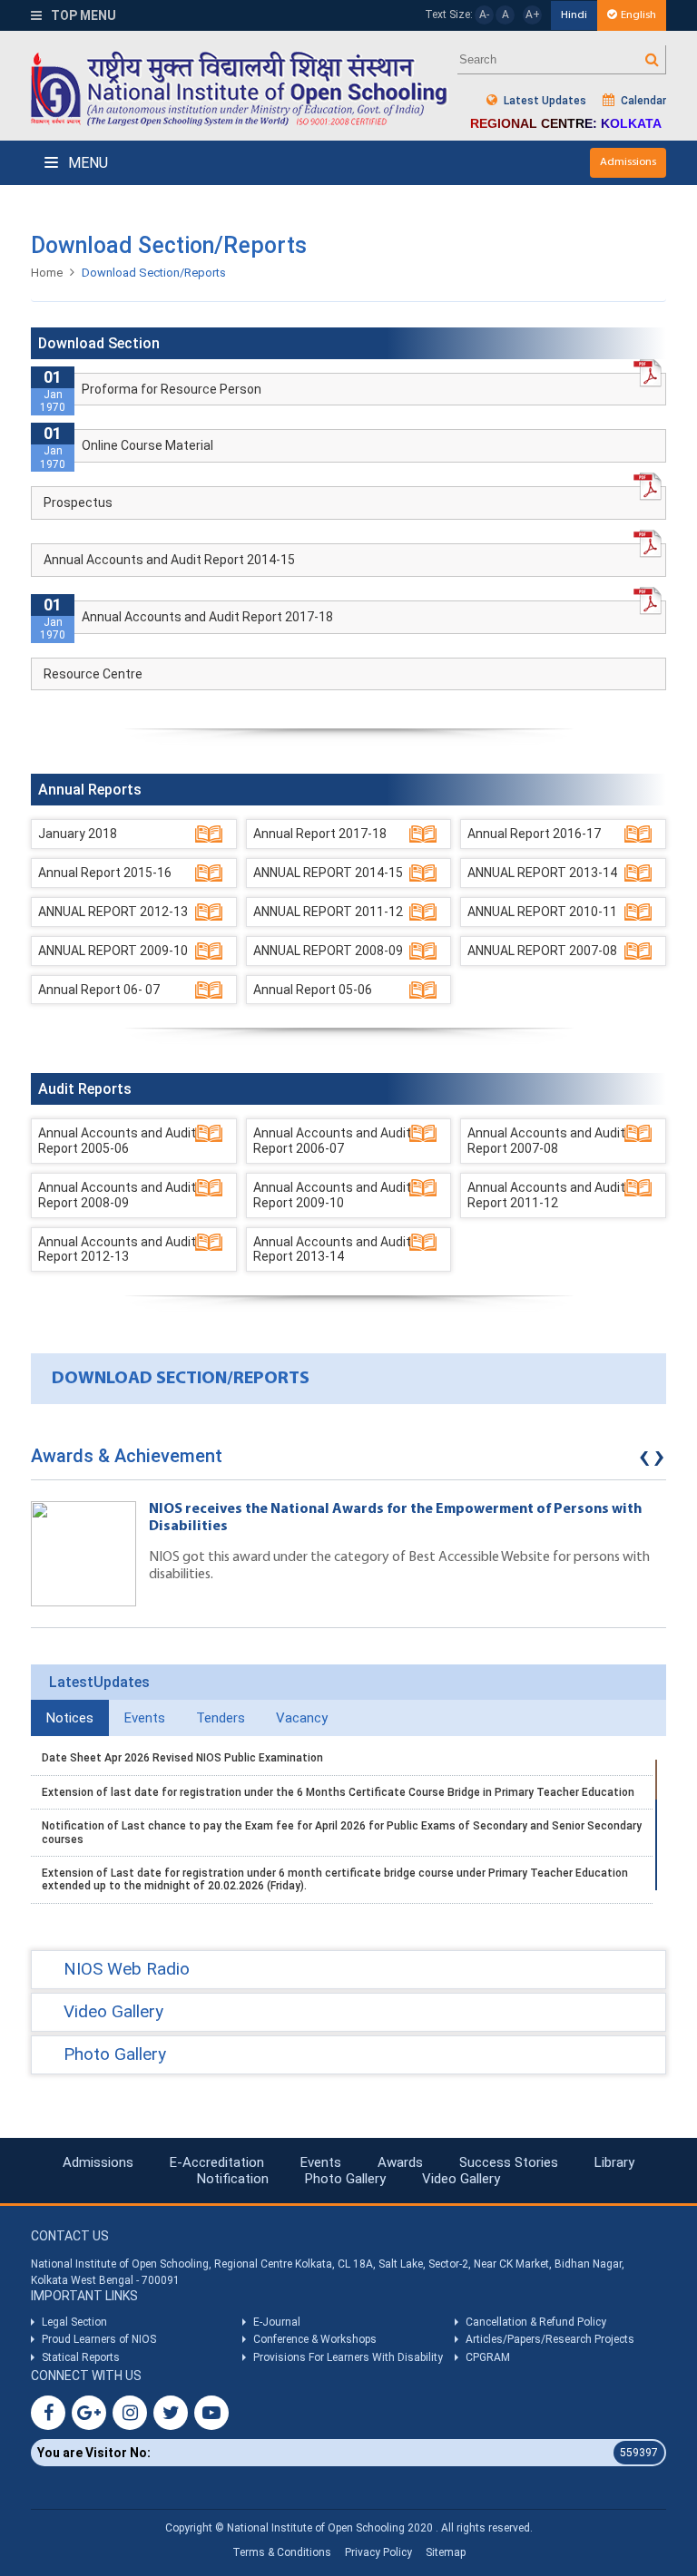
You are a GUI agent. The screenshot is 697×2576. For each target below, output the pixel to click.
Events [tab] (145, 1718)
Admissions (628, 162)
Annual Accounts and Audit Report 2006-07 (332, 1141)
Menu (86, 163)
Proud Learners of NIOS (99, 2339)
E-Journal (277, 2322)
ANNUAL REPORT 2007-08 (542, 951)
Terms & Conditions (282, 2552)
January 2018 (78, 834)
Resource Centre (93, 674)
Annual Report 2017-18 (320, 834)
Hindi (574, 15)
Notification (233, 2179)
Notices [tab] (70, 1718)
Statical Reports (81, 2357)
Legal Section (74, 2322)
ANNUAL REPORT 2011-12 (328, 912)
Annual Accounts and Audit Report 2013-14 (332, 1249)
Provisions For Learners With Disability (348, 2357)
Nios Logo (240, 88)
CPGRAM (489, 2357)
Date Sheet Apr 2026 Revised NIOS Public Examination (182, 1758)
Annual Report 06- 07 (99, 990)
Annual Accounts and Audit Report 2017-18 (207, 617)
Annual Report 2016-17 (534, 834)
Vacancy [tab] (302, 1718)
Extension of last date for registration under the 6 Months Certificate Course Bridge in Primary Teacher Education (338, 1792)
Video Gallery (461, 2179)
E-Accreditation (217, 2162)
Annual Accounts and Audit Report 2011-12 (546, 1195)
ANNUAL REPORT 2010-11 (542, 912)
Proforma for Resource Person (172, 389)
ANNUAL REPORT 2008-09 (328, 951)
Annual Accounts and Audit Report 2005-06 (117, 1141)
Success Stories (509, 2162)
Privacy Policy (378, 2552)
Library (614, 2162)
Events (321, 2162)
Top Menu (82, 15)
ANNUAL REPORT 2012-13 (113, 912)
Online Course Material (147, 445)
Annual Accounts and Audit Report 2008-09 (117, 1195)
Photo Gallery (345, 2179)
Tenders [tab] (221, 1718)
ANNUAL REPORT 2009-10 (113, 951)
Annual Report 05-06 (313, 990)
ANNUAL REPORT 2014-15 (328, 873)
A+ (533, 15)
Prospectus (78, 503)
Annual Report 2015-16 (105, 873)
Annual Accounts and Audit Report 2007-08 (546, 1141)
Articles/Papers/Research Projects (550, 2339)
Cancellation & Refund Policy (536, 2322)
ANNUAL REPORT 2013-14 (542, 873)
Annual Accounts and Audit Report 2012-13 (117, 1249)
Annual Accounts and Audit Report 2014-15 (169, 560)
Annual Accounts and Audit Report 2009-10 (332, 1195)
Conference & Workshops (315, 2339)
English (638, 15)
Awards (400, 2162)
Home (47, 273)
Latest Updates (544, 101)
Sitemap (446, 2552)
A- (484, 15)
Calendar (642, 101)
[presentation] (644, 1460)
